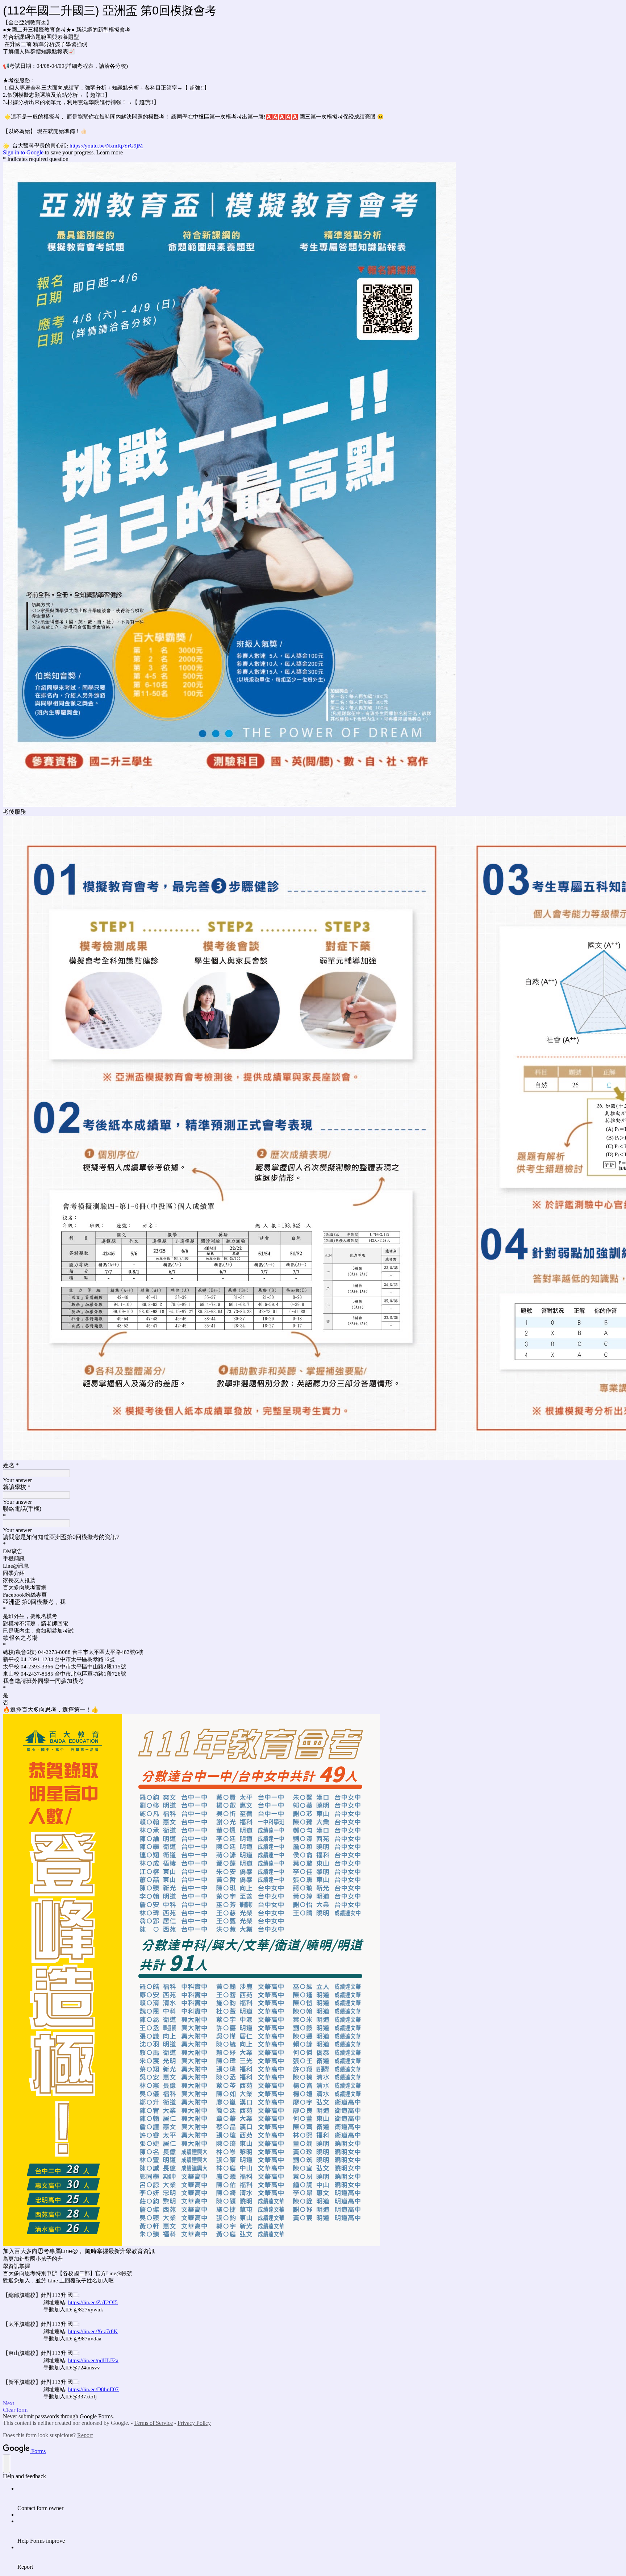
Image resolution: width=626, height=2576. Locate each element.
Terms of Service (153, 2423)
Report (85, 2435)
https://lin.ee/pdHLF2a (93, 2360)
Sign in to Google (23, 152)
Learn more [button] (110, 152)
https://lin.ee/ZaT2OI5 (93, 2302)
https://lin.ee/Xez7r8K (93, 2331)
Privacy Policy (194, 2423)
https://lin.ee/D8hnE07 (93, 2389)
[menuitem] (320, 2498)
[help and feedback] (7, 2464)
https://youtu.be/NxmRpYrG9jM (106, 146)
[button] (313, 2403)
